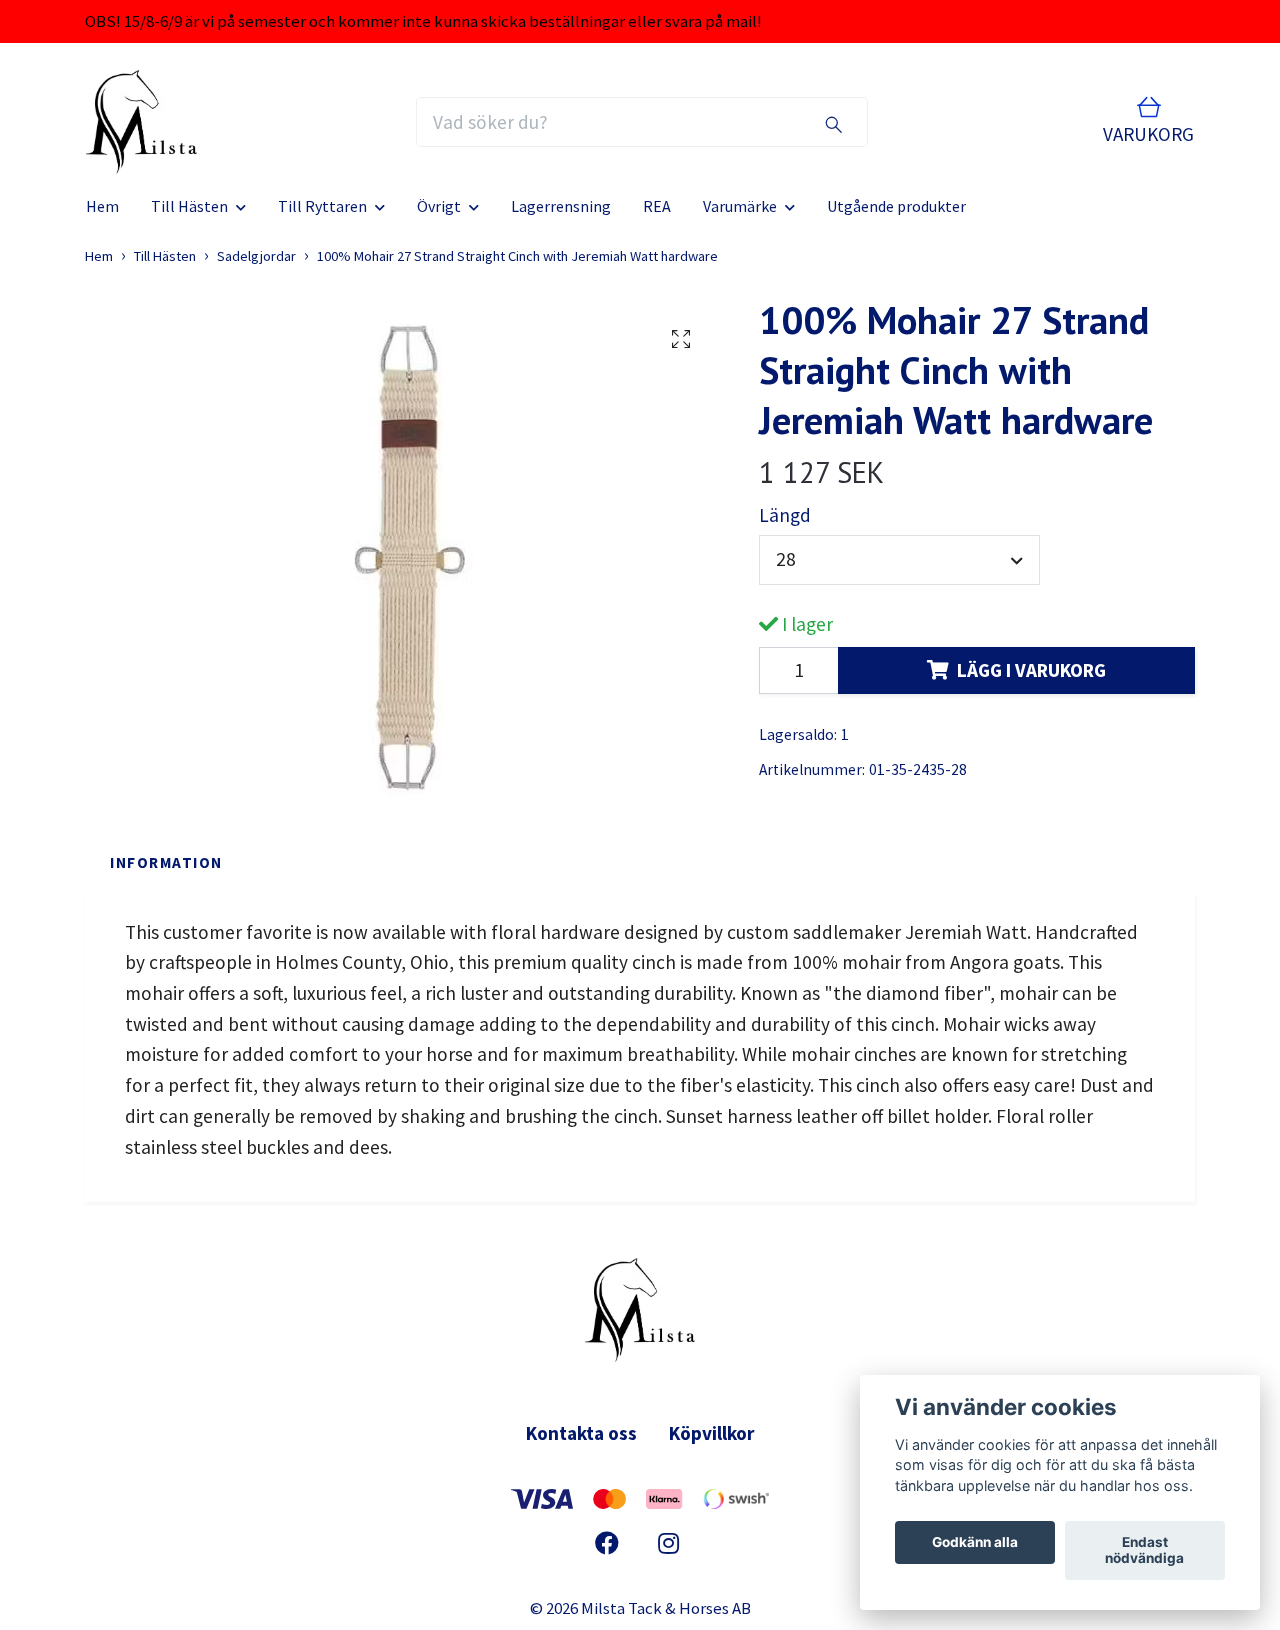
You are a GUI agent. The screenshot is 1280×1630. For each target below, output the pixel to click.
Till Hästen (189, 206)
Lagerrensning (561, 206)
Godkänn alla (975, 1543)
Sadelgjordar (256, 256)
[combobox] (899, 560)
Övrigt (439, 206)
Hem (102, 206)
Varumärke (740, 206)
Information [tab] (166, 862)
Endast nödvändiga (1144, 1551)
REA (657, 206)
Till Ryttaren (322, 206)
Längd (785, 515)
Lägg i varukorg (1031, 670)
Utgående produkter (896, 206)
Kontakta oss (581, 1433)
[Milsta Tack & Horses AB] (141, 122)
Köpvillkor (711, 1433)
